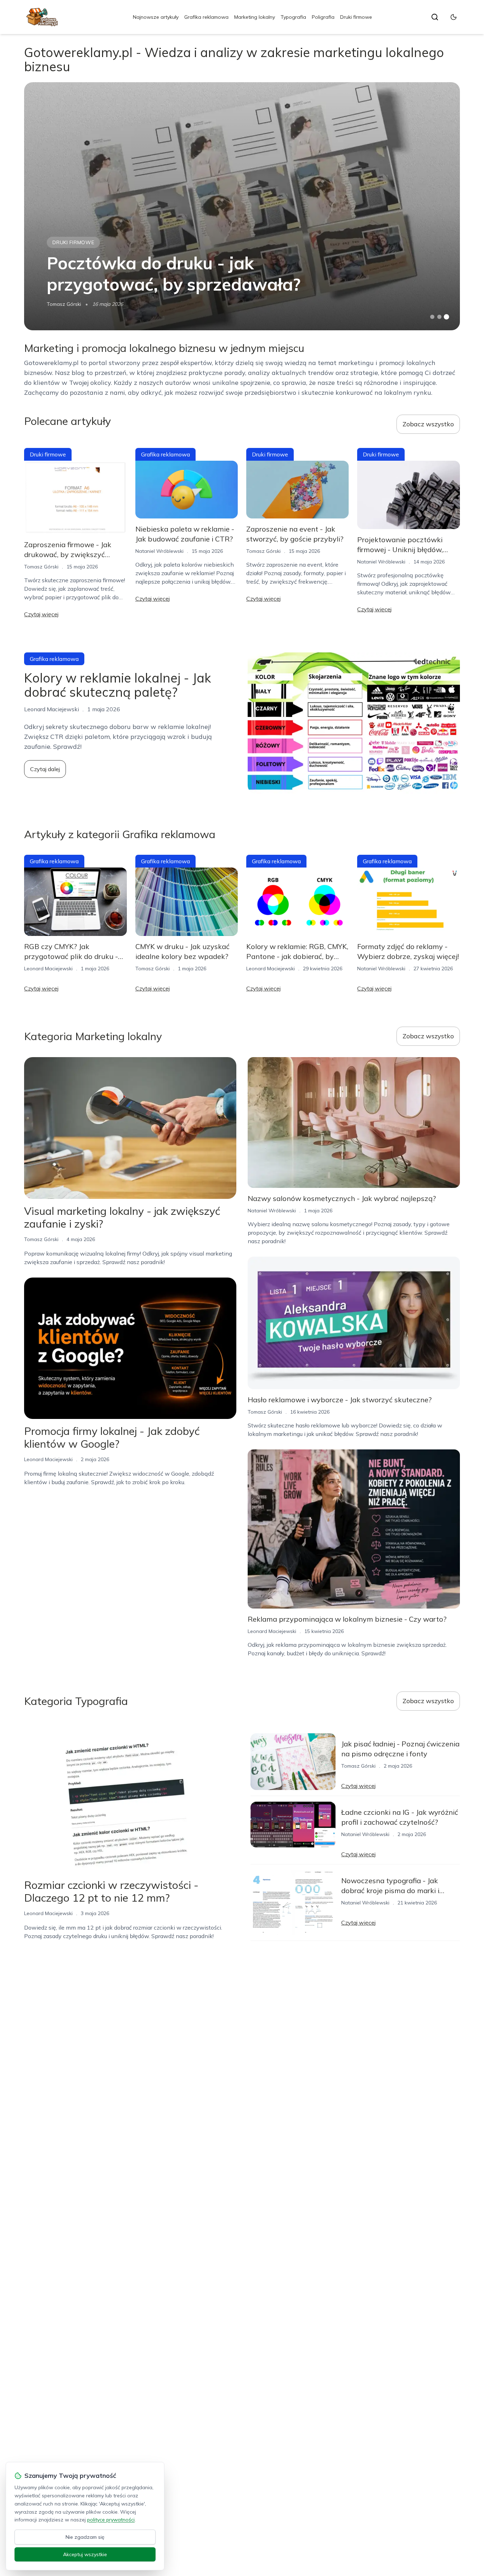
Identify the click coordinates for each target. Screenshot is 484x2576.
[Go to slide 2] (439, 317)
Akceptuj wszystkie (85, 2554)
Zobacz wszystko (428, 424)
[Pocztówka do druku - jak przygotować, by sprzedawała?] (242, 206)
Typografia (293, 17)
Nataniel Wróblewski (159, 551)
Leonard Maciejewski (48, 969)
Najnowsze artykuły (156, 17)
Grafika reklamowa (206, 17)
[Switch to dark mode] (454, 17)
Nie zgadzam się (85, 2537)
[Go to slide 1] (432, 317)
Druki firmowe (356, 17)
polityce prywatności (111, 2520)
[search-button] (435, 17)
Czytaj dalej (45, 769)
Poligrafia (323, 17)
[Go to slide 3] (446, 317)
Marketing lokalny (255, 17)
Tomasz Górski (64, 304)
